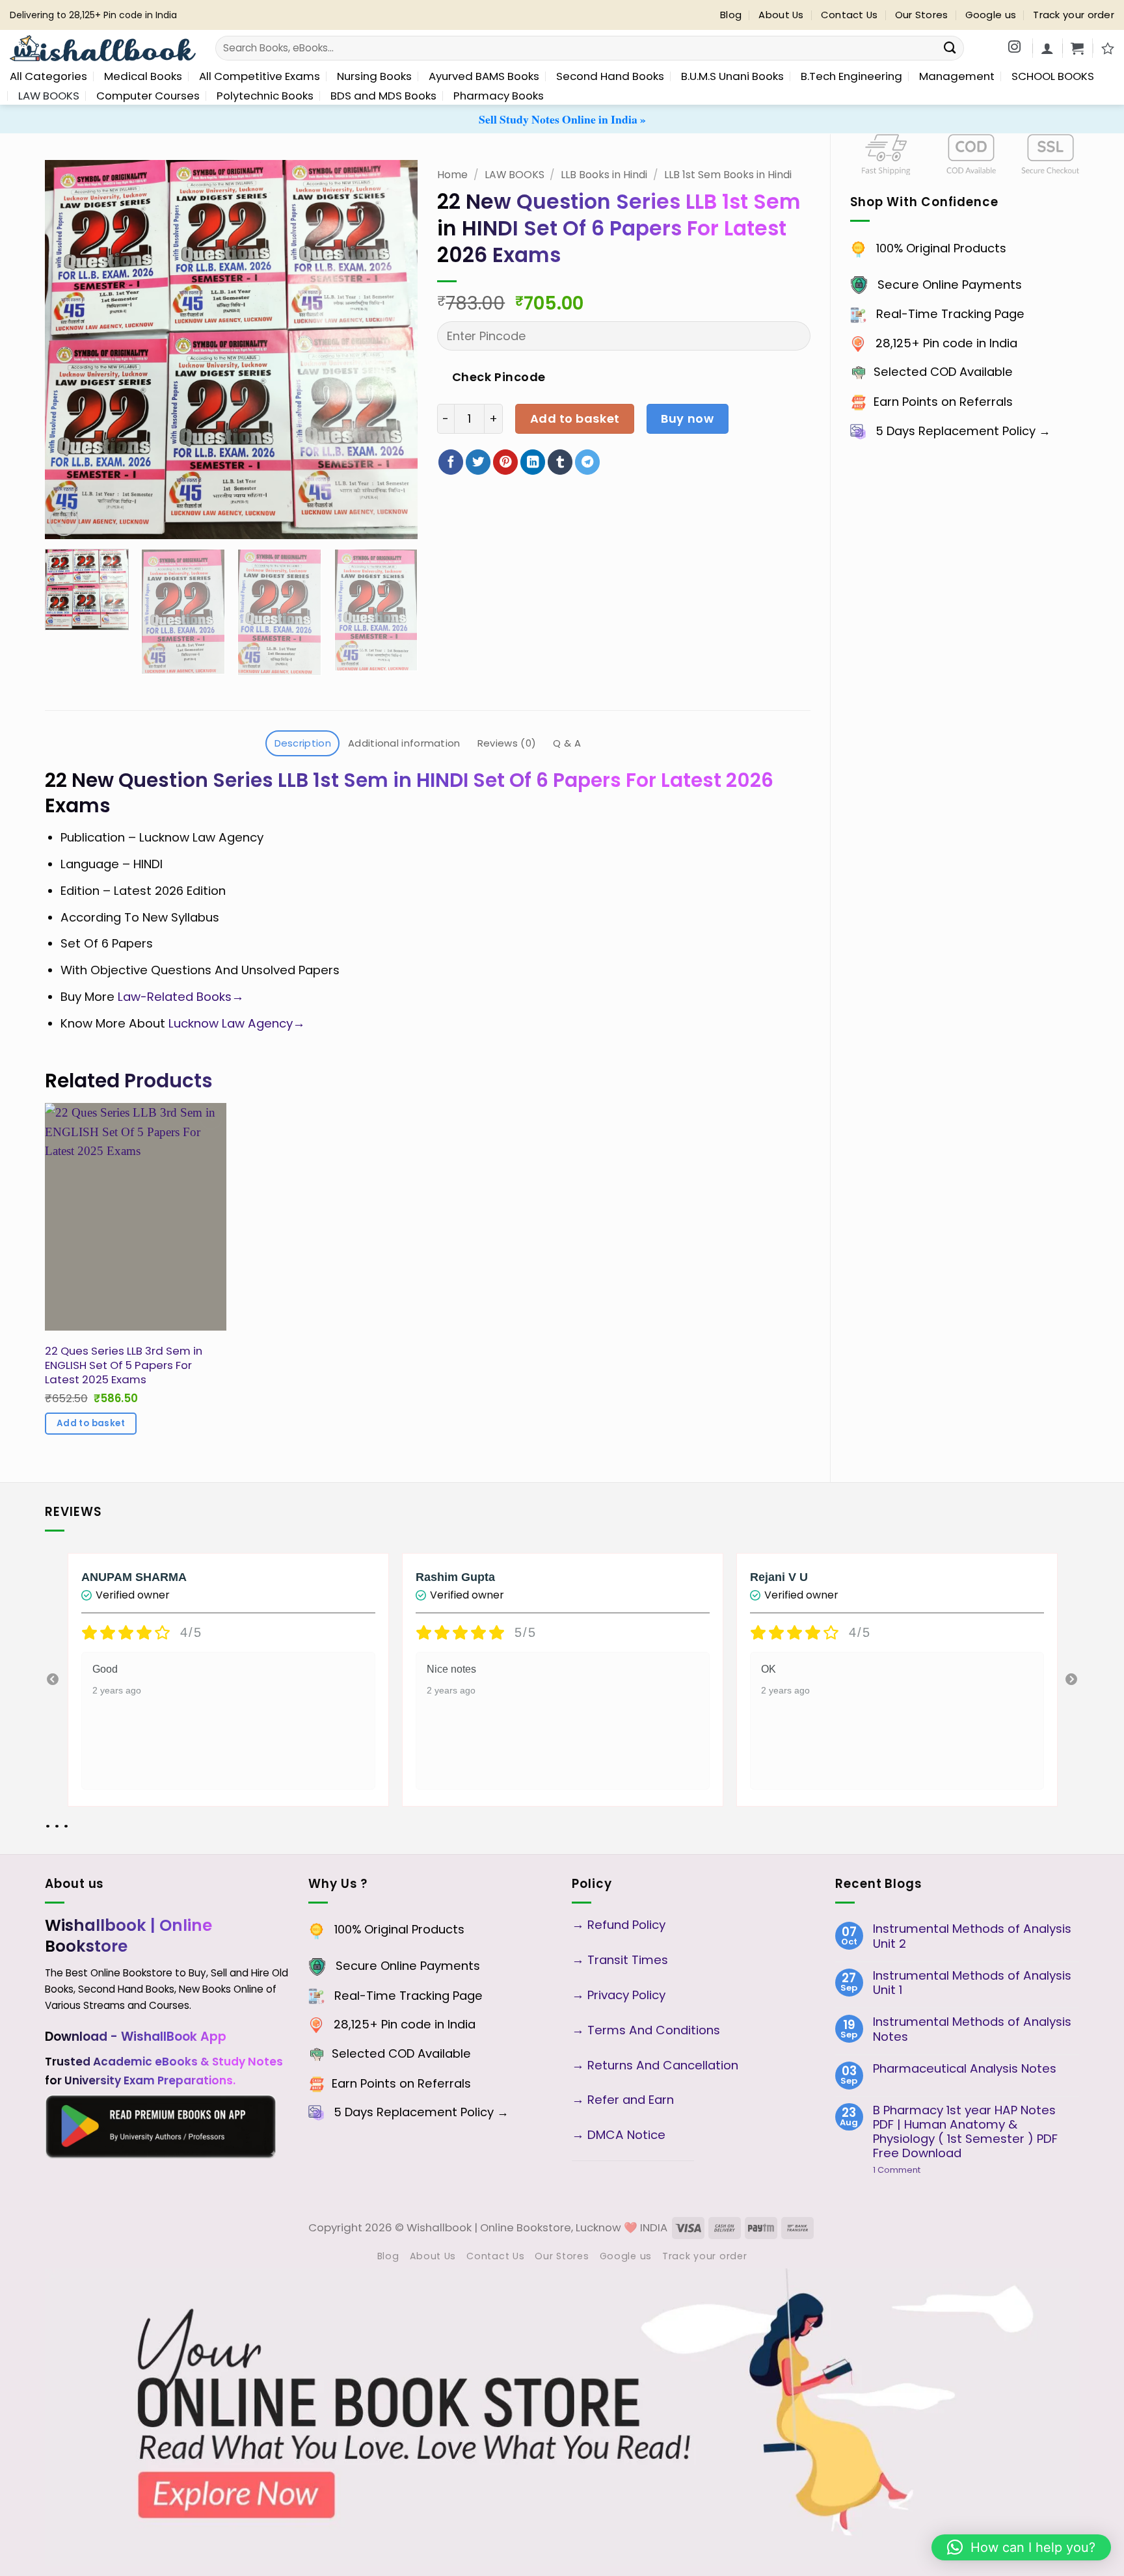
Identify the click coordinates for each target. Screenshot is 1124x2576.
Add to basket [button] (91, 1423)
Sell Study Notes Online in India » (562, 119)
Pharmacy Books (499, 96)
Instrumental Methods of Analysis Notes (972, 2029)
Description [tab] (303, 743)
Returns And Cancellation (661, 2065)
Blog (731, 15)
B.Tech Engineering (851, 76)
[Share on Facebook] (451, 462)
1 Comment (919, 2170)
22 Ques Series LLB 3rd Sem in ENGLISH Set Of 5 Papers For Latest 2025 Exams (124, 1365)
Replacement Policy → (984, 431)
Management (957, 76)
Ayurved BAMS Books (484, 76)
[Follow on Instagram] (1014, 48)
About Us (781, 15)
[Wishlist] (1108, 48)
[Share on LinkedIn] (533, 462)
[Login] (1047, 48)
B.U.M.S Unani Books (732, 76)
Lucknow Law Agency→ (237, 1023)
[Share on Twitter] (478, 462)
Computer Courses (148, 96)
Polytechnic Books (265, 96)
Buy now (687, 418)
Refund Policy (628, 1925)
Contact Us (850, 15)
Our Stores (922, 15)
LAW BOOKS (49, 96)
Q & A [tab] (567, 743)
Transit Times (628, 1960)
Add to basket (575, 418)
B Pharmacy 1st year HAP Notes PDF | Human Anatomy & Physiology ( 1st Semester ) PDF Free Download (965, 2132)
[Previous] (69, 349)
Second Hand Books (610, 76)
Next (1071, 1680)
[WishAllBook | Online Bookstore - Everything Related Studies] (103, 48)
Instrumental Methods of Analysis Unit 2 (972, 1936)
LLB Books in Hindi (604, 175)
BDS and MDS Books (383, 96)
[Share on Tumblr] (560, 462)
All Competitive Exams (260, 76)
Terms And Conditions (654, 2030)
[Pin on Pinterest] (505, 462)
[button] (1077, 48)
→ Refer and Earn (623, 2100)
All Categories (48, 76)
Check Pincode (499, 377)
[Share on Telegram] (587, 462)
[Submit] (949, 48)
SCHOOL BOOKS (1053, 76)
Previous (53, 1680)
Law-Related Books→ (179, 997)
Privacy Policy (626, 1995)
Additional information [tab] (404, 743)
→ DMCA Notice (619, 2135)
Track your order (1074, 15)
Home (452, 175)
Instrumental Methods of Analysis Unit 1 (972, 1983)
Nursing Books (374, 76)
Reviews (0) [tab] (507, 743)
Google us (991, 15)
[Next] (394, 349)
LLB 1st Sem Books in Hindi (728, 175)
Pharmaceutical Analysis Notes (965, 2069)
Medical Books (143, 76)
